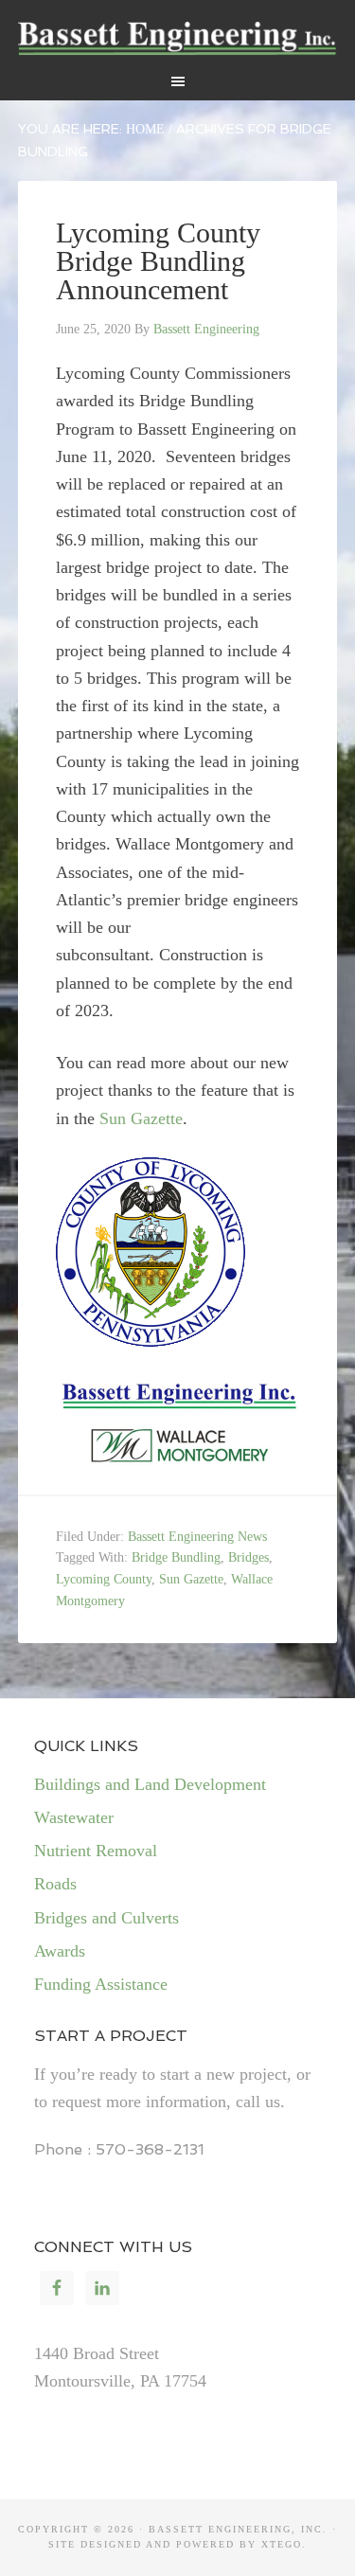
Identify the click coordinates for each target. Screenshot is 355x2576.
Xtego (282, 2544)
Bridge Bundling (176, 1557)
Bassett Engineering (178, 38)
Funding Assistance (101, 1984)
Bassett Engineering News (197, 1537)
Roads (55, 1884)
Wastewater (74, 1817)
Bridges (248, 1557)
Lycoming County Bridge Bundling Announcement (158, 261)
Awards (60, 1951)
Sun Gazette (141, 1118)
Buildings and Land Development (150, 1784)
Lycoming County (104, 1579)
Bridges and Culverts (106, 1918)
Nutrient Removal (96, 1851)
